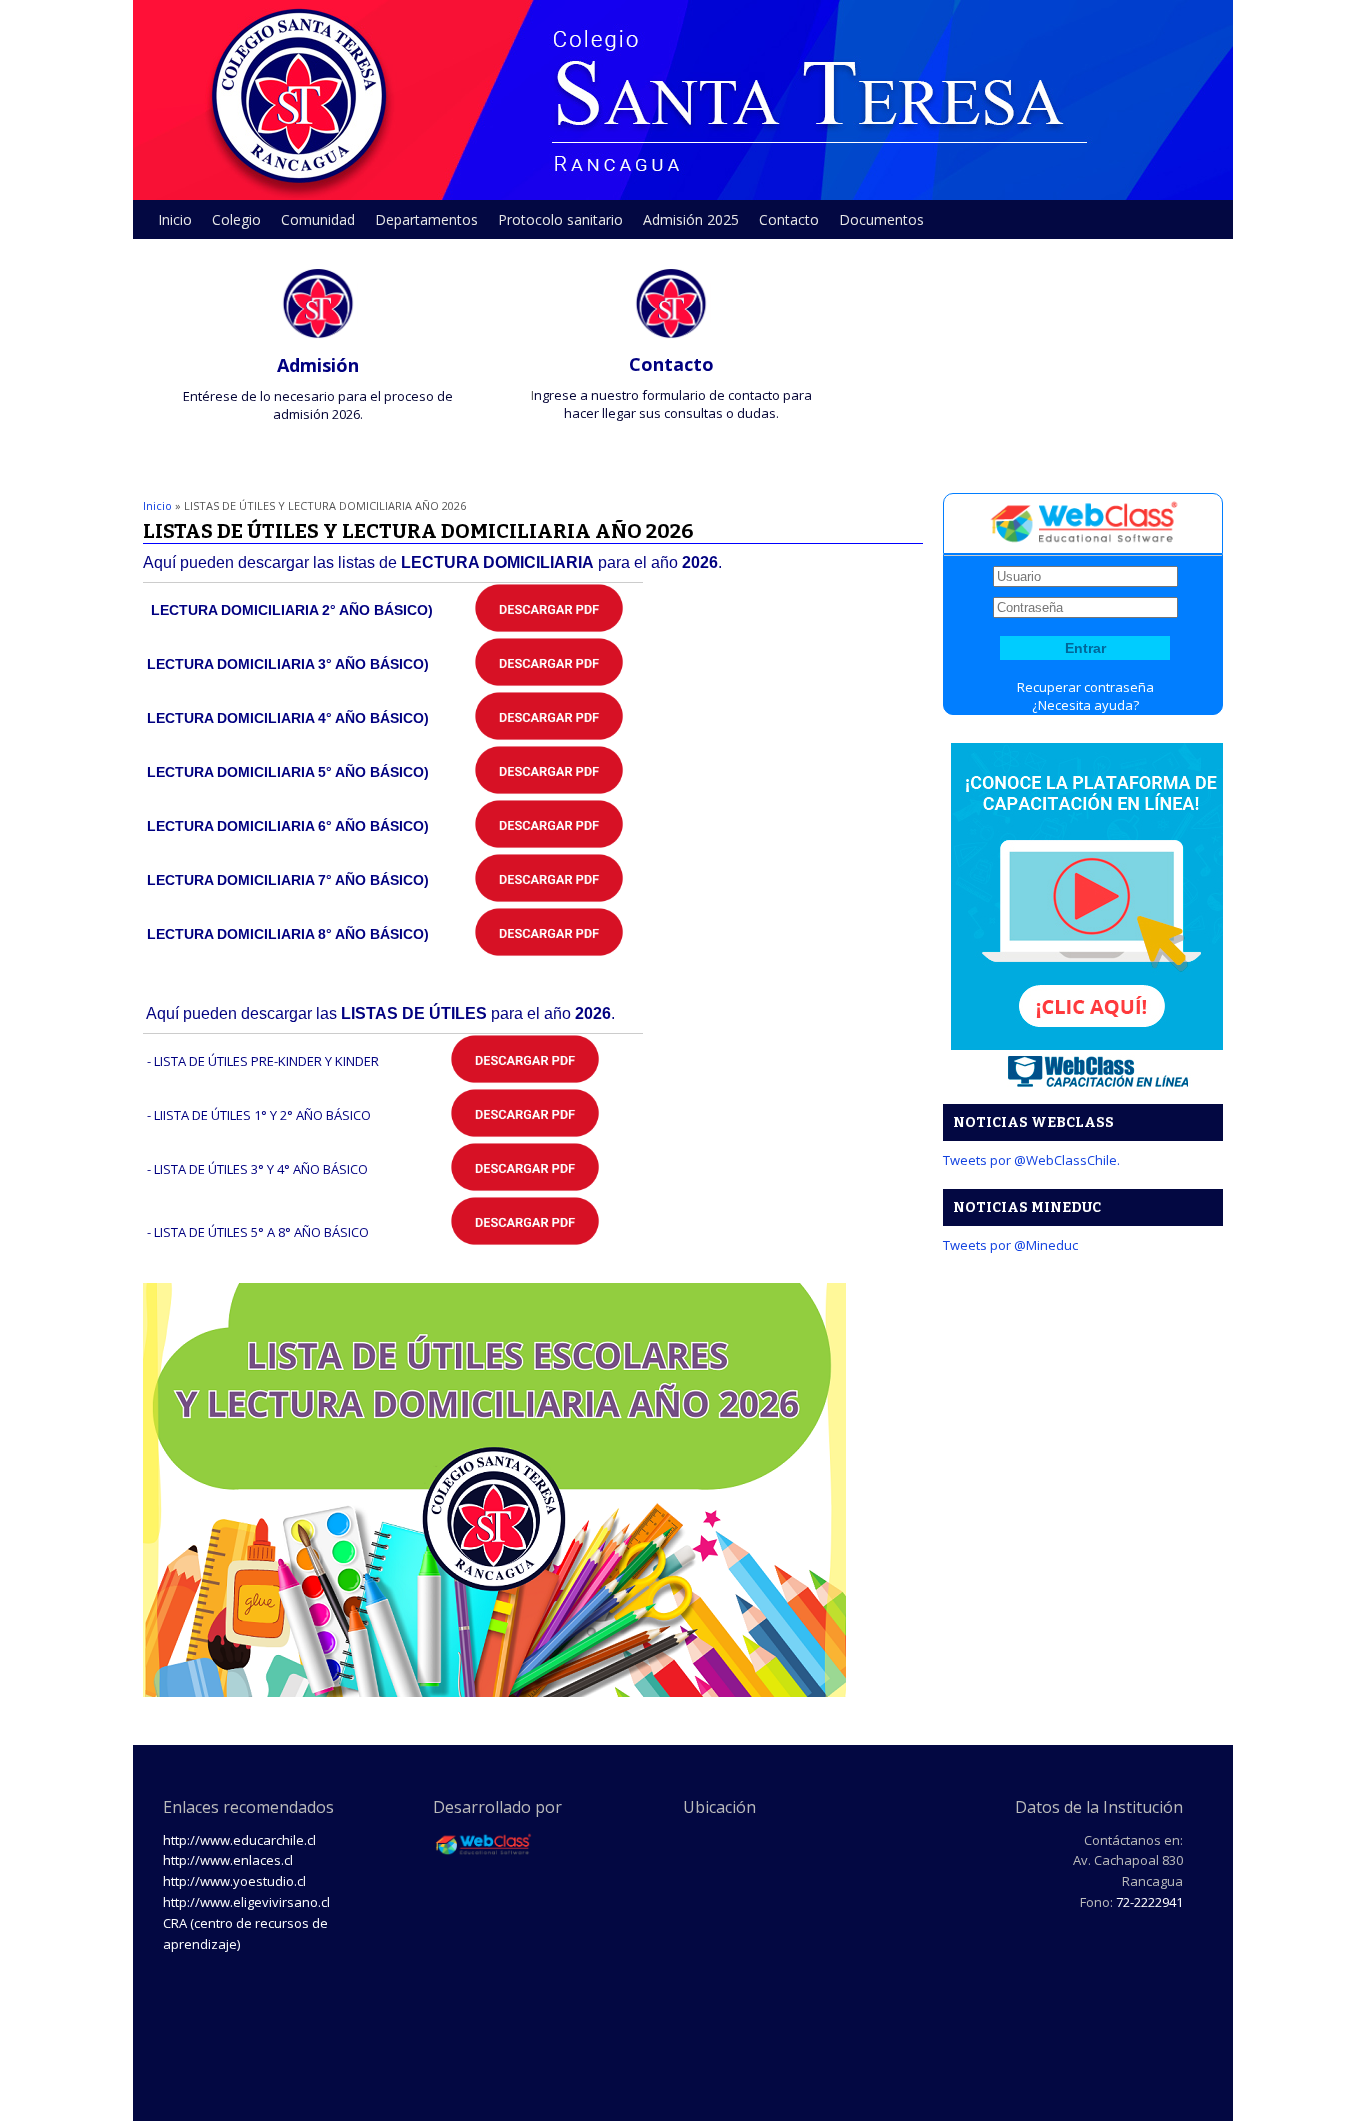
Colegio (231, 224)
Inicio (175, 219)
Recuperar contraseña (1085, 687)
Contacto (789, 219)
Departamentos (421, 224)
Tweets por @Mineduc (1010, 1245)
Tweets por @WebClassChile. (1031, 1160)
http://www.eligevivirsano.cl (246, 1902)
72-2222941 (1149, 1902)
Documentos (881, 219)
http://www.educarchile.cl (239, 1840)
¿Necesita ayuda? (1085, 705)
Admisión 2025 (691, 219)
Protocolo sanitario (560, 219)
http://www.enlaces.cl (228, 1860)
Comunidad (313, 224)
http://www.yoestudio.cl (234, 1881)
